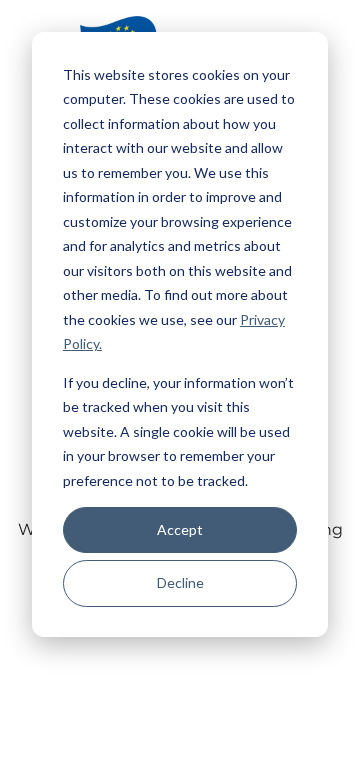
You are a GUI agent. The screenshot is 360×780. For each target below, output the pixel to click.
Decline (180, 582)
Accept (180, 529)
